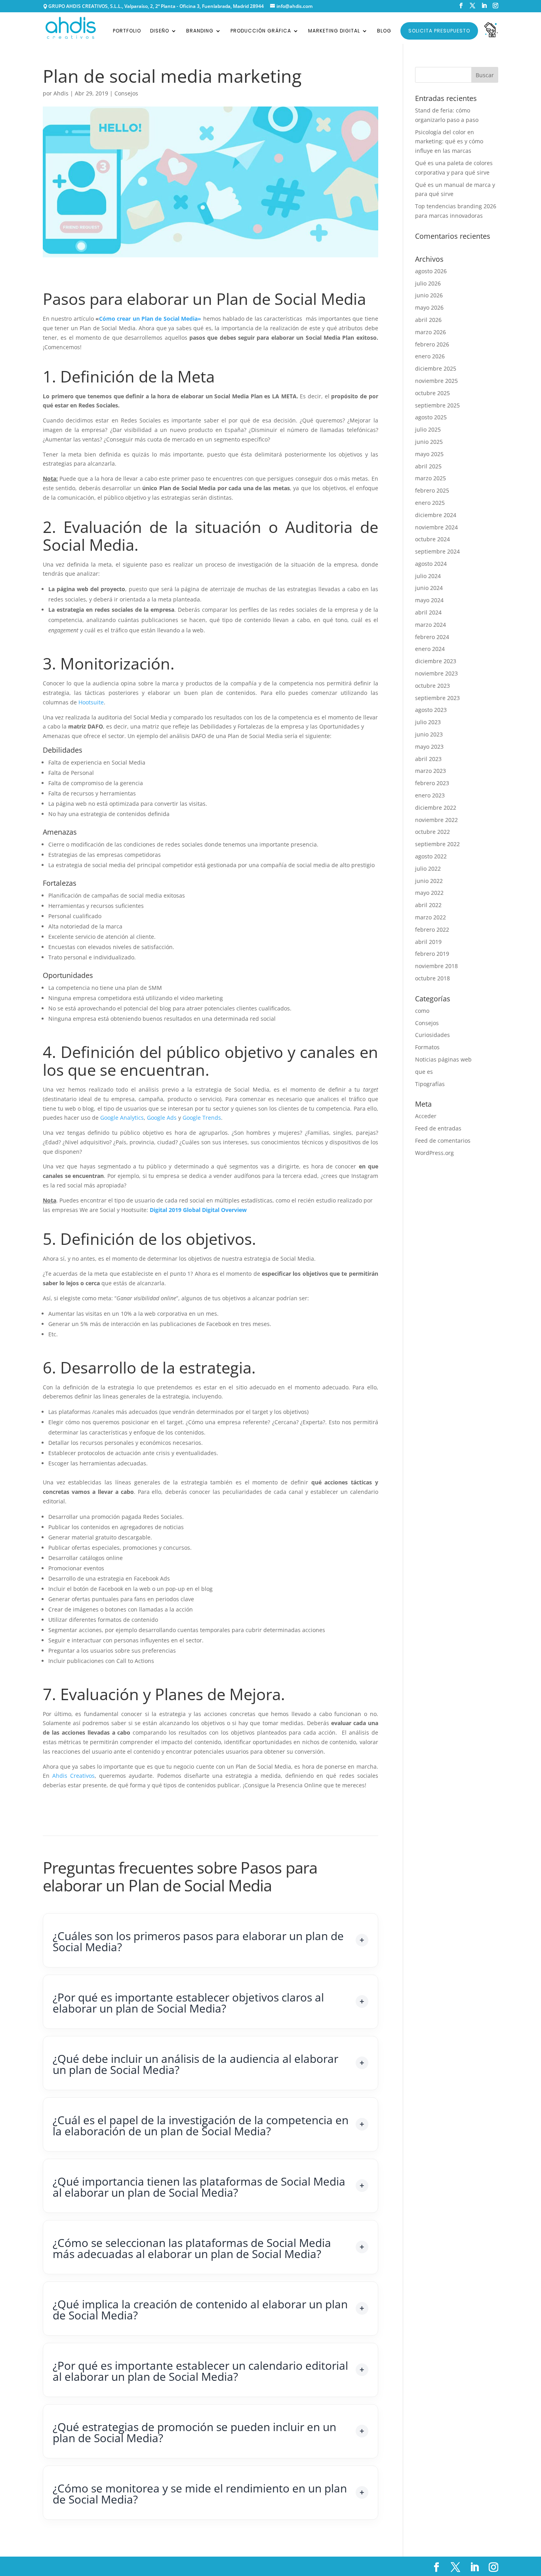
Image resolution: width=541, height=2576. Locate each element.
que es (424, 1072)
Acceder (426, 1116)
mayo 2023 (429, 747)
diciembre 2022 (436, 808)
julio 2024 (428, 576)
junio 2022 (429, 881)
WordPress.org (434, 1153)
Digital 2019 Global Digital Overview (198, 1210)
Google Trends (202, 1118)
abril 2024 (428, 612)
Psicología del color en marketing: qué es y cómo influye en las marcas (449, 142)
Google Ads (162, 1118)
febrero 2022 (432, 929)
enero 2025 (430, 503)
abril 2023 (428, 759)
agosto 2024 (431, 564)
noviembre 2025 (436, 381)
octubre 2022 (432, 832)
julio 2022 (428, 868)
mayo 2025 (429, 454)
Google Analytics (122, 1118)
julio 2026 (428, 283)
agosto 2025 (431, 417)
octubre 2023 (432, 686)
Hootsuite (91, 702)
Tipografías (430, 1084)
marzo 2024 (431, 625)
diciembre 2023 (436, 661)
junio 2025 (429, 442)
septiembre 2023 (437, 698)
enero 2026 (430, 356)
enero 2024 (430, 649)
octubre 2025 (432, 393)
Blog (384, 31)
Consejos (126, 93)
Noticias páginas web (443, 1059)
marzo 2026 (431, 332)
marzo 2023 (431, 771)
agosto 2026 (431, 271)
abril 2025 (428, 466)
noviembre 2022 (436, 820)
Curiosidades (432, 1035)
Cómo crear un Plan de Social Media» (150, 319)
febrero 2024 (432, 637)
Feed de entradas (438, 1128)
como (422, 1011)
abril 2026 (428, 320)
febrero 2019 (432, 954)
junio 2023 (429, 734)
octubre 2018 (432, 978)
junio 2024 (429, 588)
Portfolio (127, 31)
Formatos (427, 1047)
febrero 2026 (432, 344)
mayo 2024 (429, 600)
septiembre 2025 (437, 405)
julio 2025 (428, 429)
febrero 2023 (432, 783)
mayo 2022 (429, 893)
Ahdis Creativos (73, 1776)
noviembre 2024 (436, 527)
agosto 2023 (431, 710)
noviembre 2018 (436, 966)
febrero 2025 (432, 490)
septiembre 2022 (437, 844)
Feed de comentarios (443, 1141)
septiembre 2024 (437, 551)
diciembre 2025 (436, 368)
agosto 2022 (431, 856)
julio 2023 (428, 722)
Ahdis (61, 93)
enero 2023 (430, 795)
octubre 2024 (432, 539)
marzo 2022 (431, 917)
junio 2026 (429, 295)
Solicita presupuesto (439, 31)
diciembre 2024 (436, 515)
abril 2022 (428, 905)
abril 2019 (428, 942)
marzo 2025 (431, 478)
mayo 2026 (429, 307)
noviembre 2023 (436, 673)
